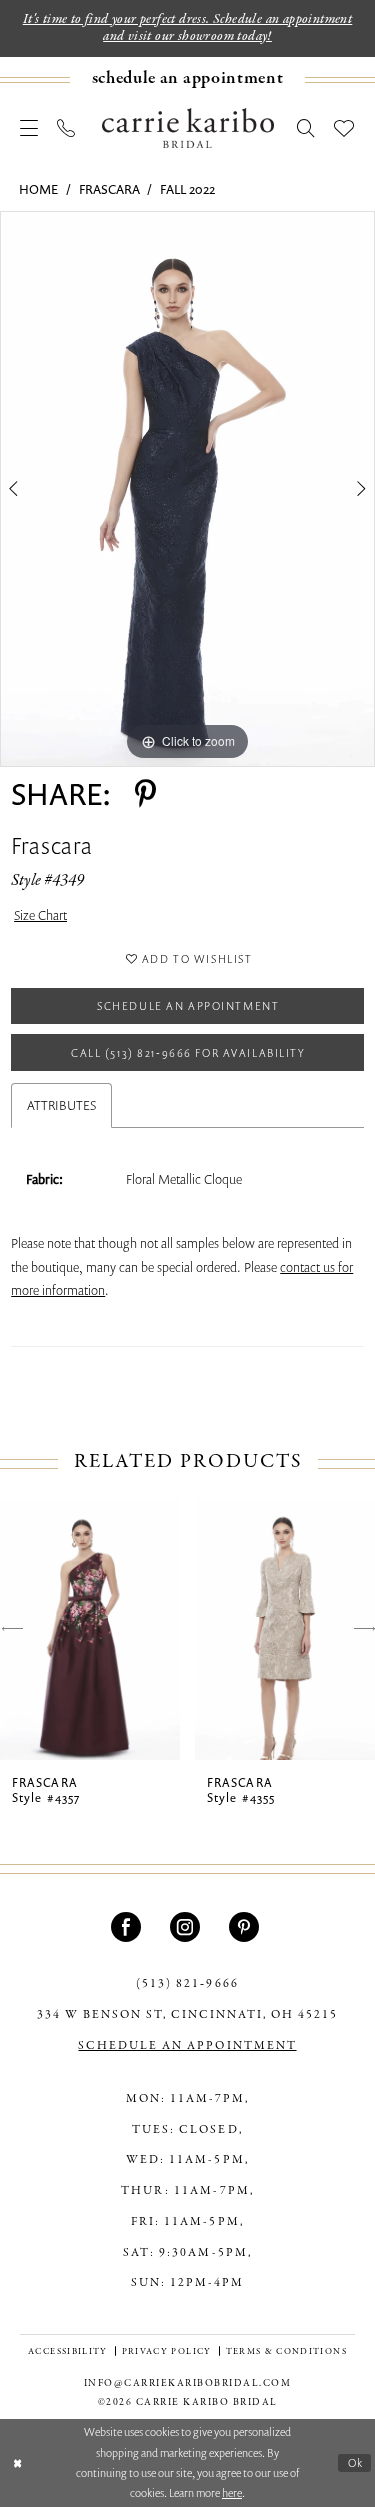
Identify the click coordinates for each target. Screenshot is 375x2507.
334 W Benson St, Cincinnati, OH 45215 (187, 2015)
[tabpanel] (187, 489)
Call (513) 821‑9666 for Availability (188, 1052)
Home (38, 189)
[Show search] (306, 128)
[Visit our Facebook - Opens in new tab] (128, 1927)
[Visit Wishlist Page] (344, 128)
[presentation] (90, 1629)
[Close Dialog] (17, 2462)
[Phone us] (66, 128)
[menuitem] (187, 79)
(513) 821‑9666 (187, 1984)
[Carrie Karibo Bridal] (188, 128)
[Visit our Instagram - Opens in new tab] (187, 1927)
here (232, 2492)
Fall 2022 (187, 189)
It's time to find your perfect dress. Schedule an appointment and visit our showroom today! (188, 28)
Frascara (109, 189)
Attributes (61, 1105)
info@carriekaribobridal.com (188, 2383)
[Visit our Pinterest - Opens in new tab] (246, 1927)
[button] (29, 128)
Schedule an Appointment (188, 1005)
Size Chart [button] (40, 915)
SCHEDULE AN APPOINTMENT (187, 2046)
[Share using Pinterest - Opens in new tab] (145, 794)
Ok (356, 2462)
